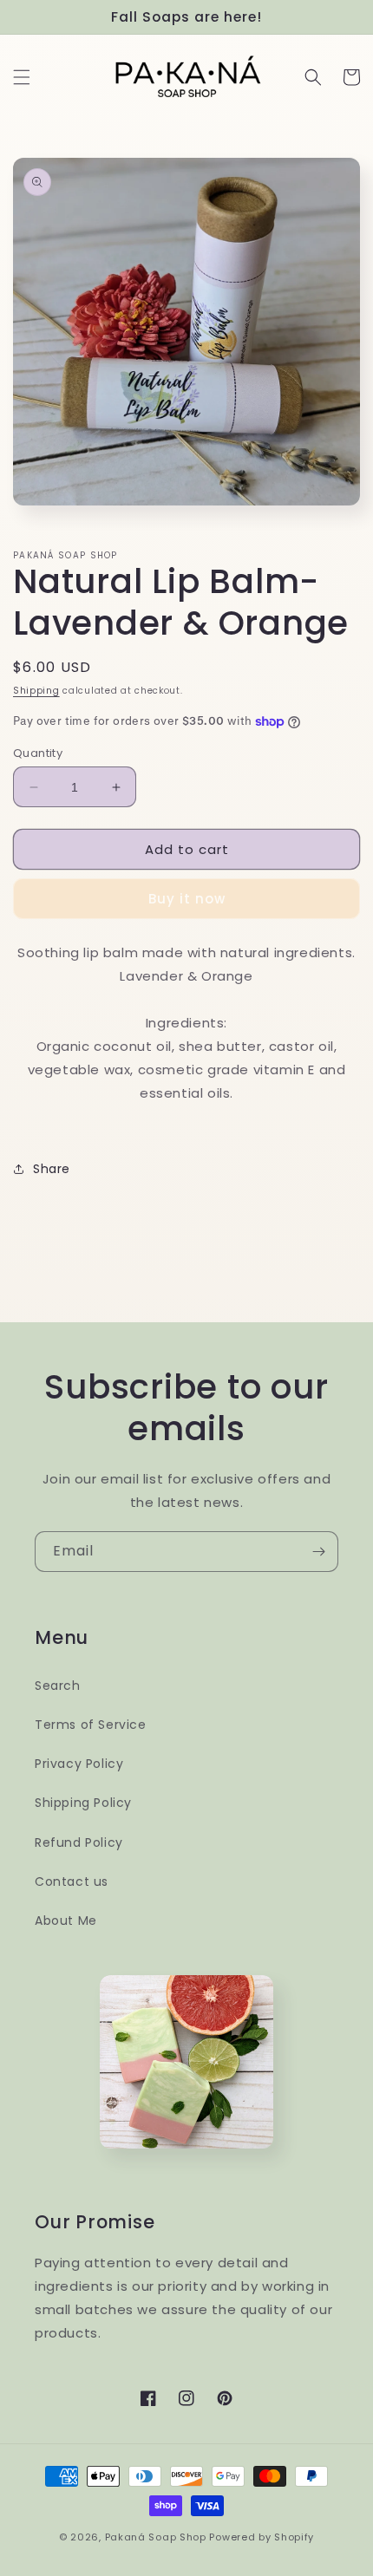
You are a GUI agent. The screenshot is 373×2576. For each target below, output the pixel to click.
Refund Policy (79, 1842)
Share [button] (52, 1169)
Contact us (72, 1881)
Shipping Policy (83, 1803)
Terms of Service (91, 1725)
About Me (66, 1921)
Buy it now (187, 899)
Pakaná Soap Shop (156, 2537)
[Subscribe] (318, 1552)
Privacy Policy (79, 1764)
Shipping (36, 691)
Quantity (38, 753)
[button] (22, 77)
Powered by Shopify (262, 2537)
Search (58, 1686)
